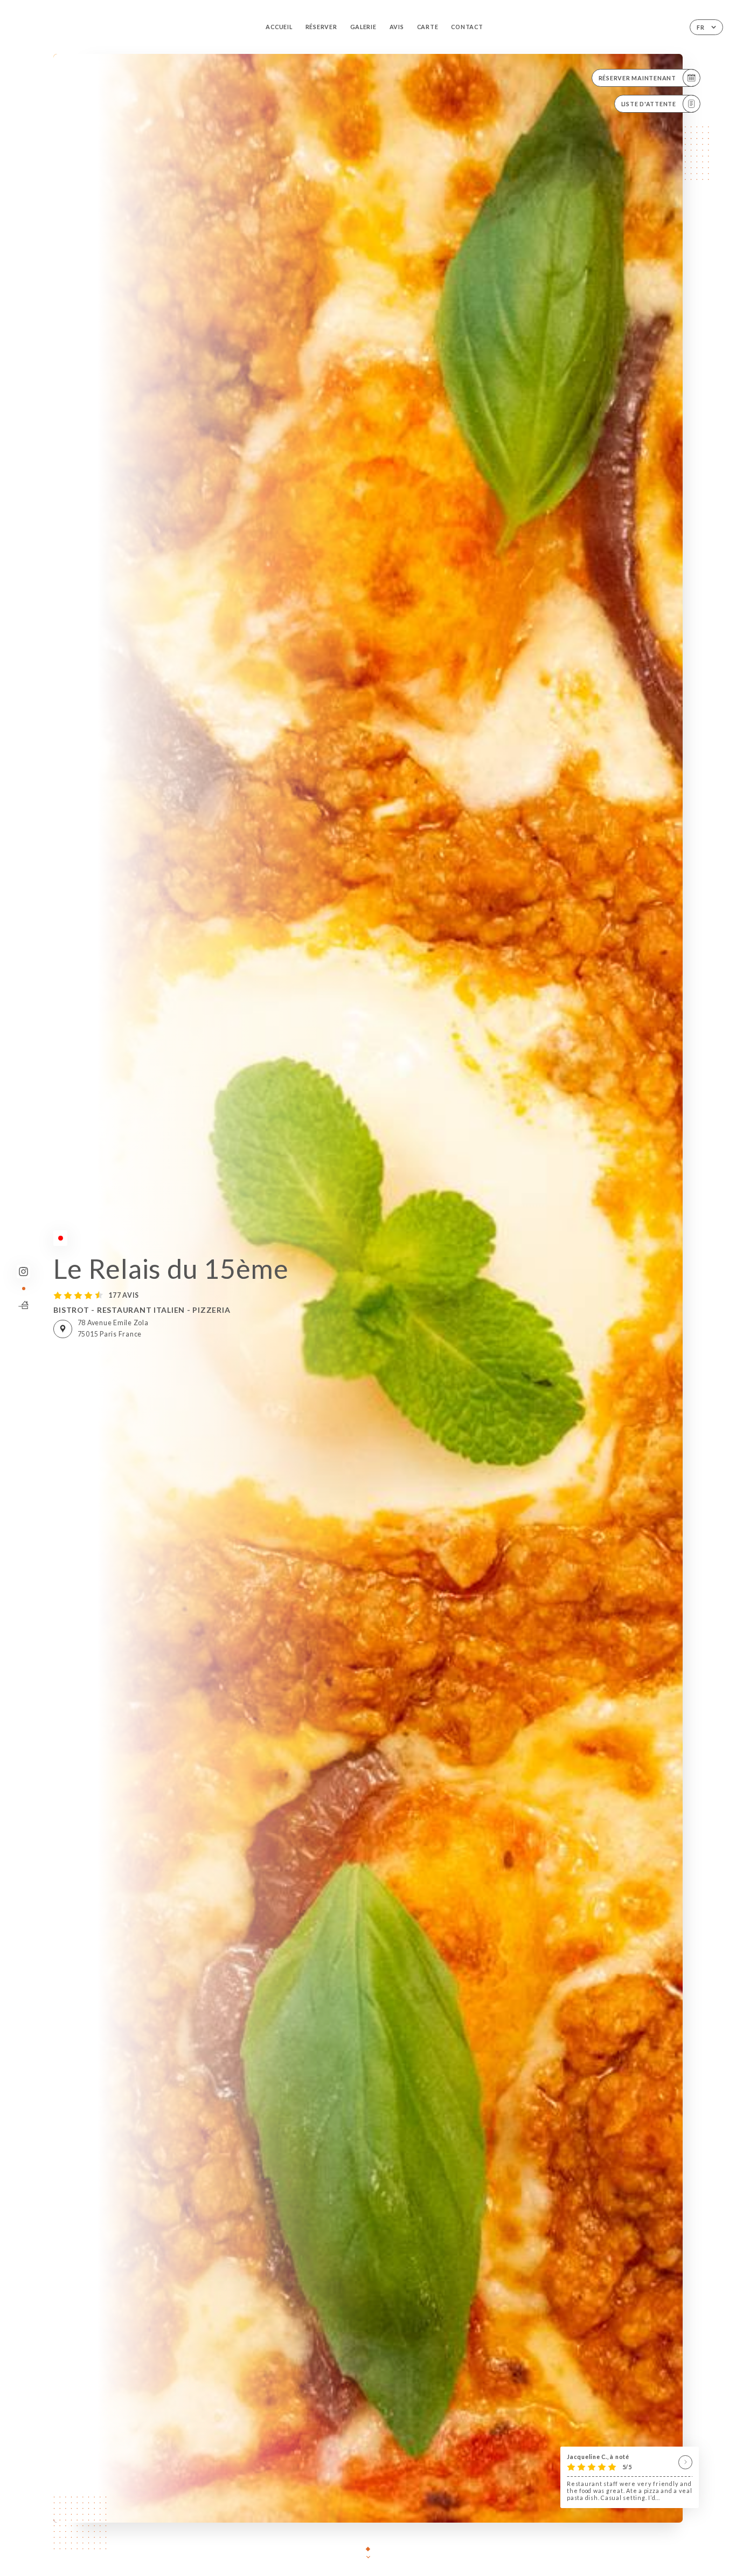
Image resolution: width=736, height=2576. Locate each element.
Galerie (363, 27)
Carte (428, 27)
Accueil (279, 27)
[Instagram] (23, 1272)
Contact (467, 27)
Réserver (321, 27)
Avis (397, 27)
